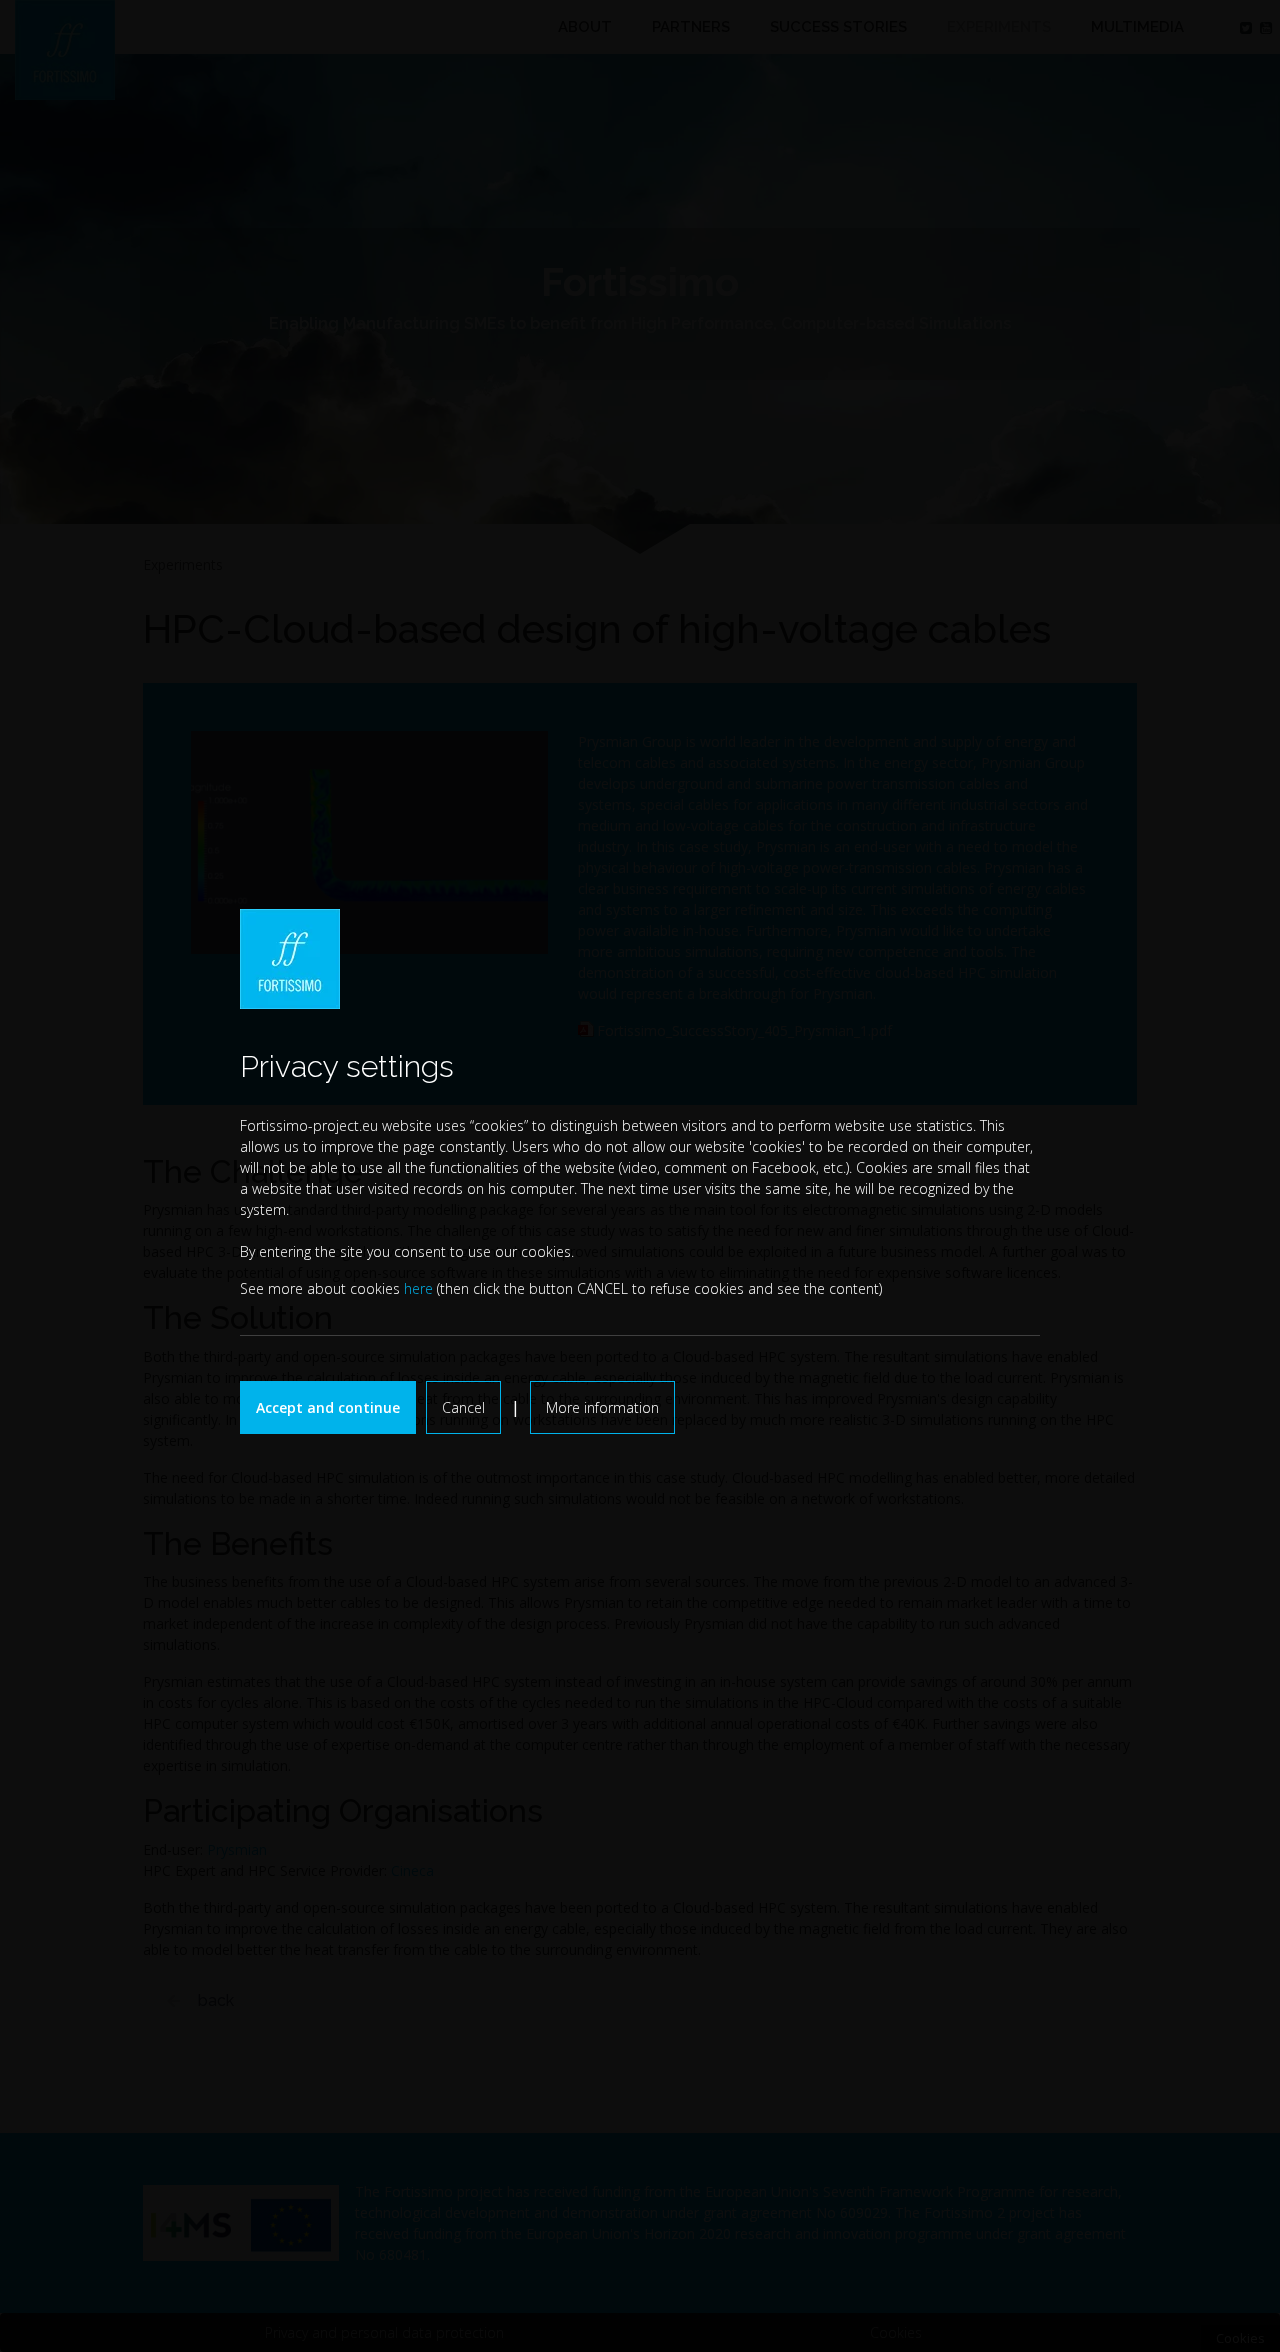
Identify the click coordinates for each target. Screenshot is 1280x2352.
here (418, 1288)
